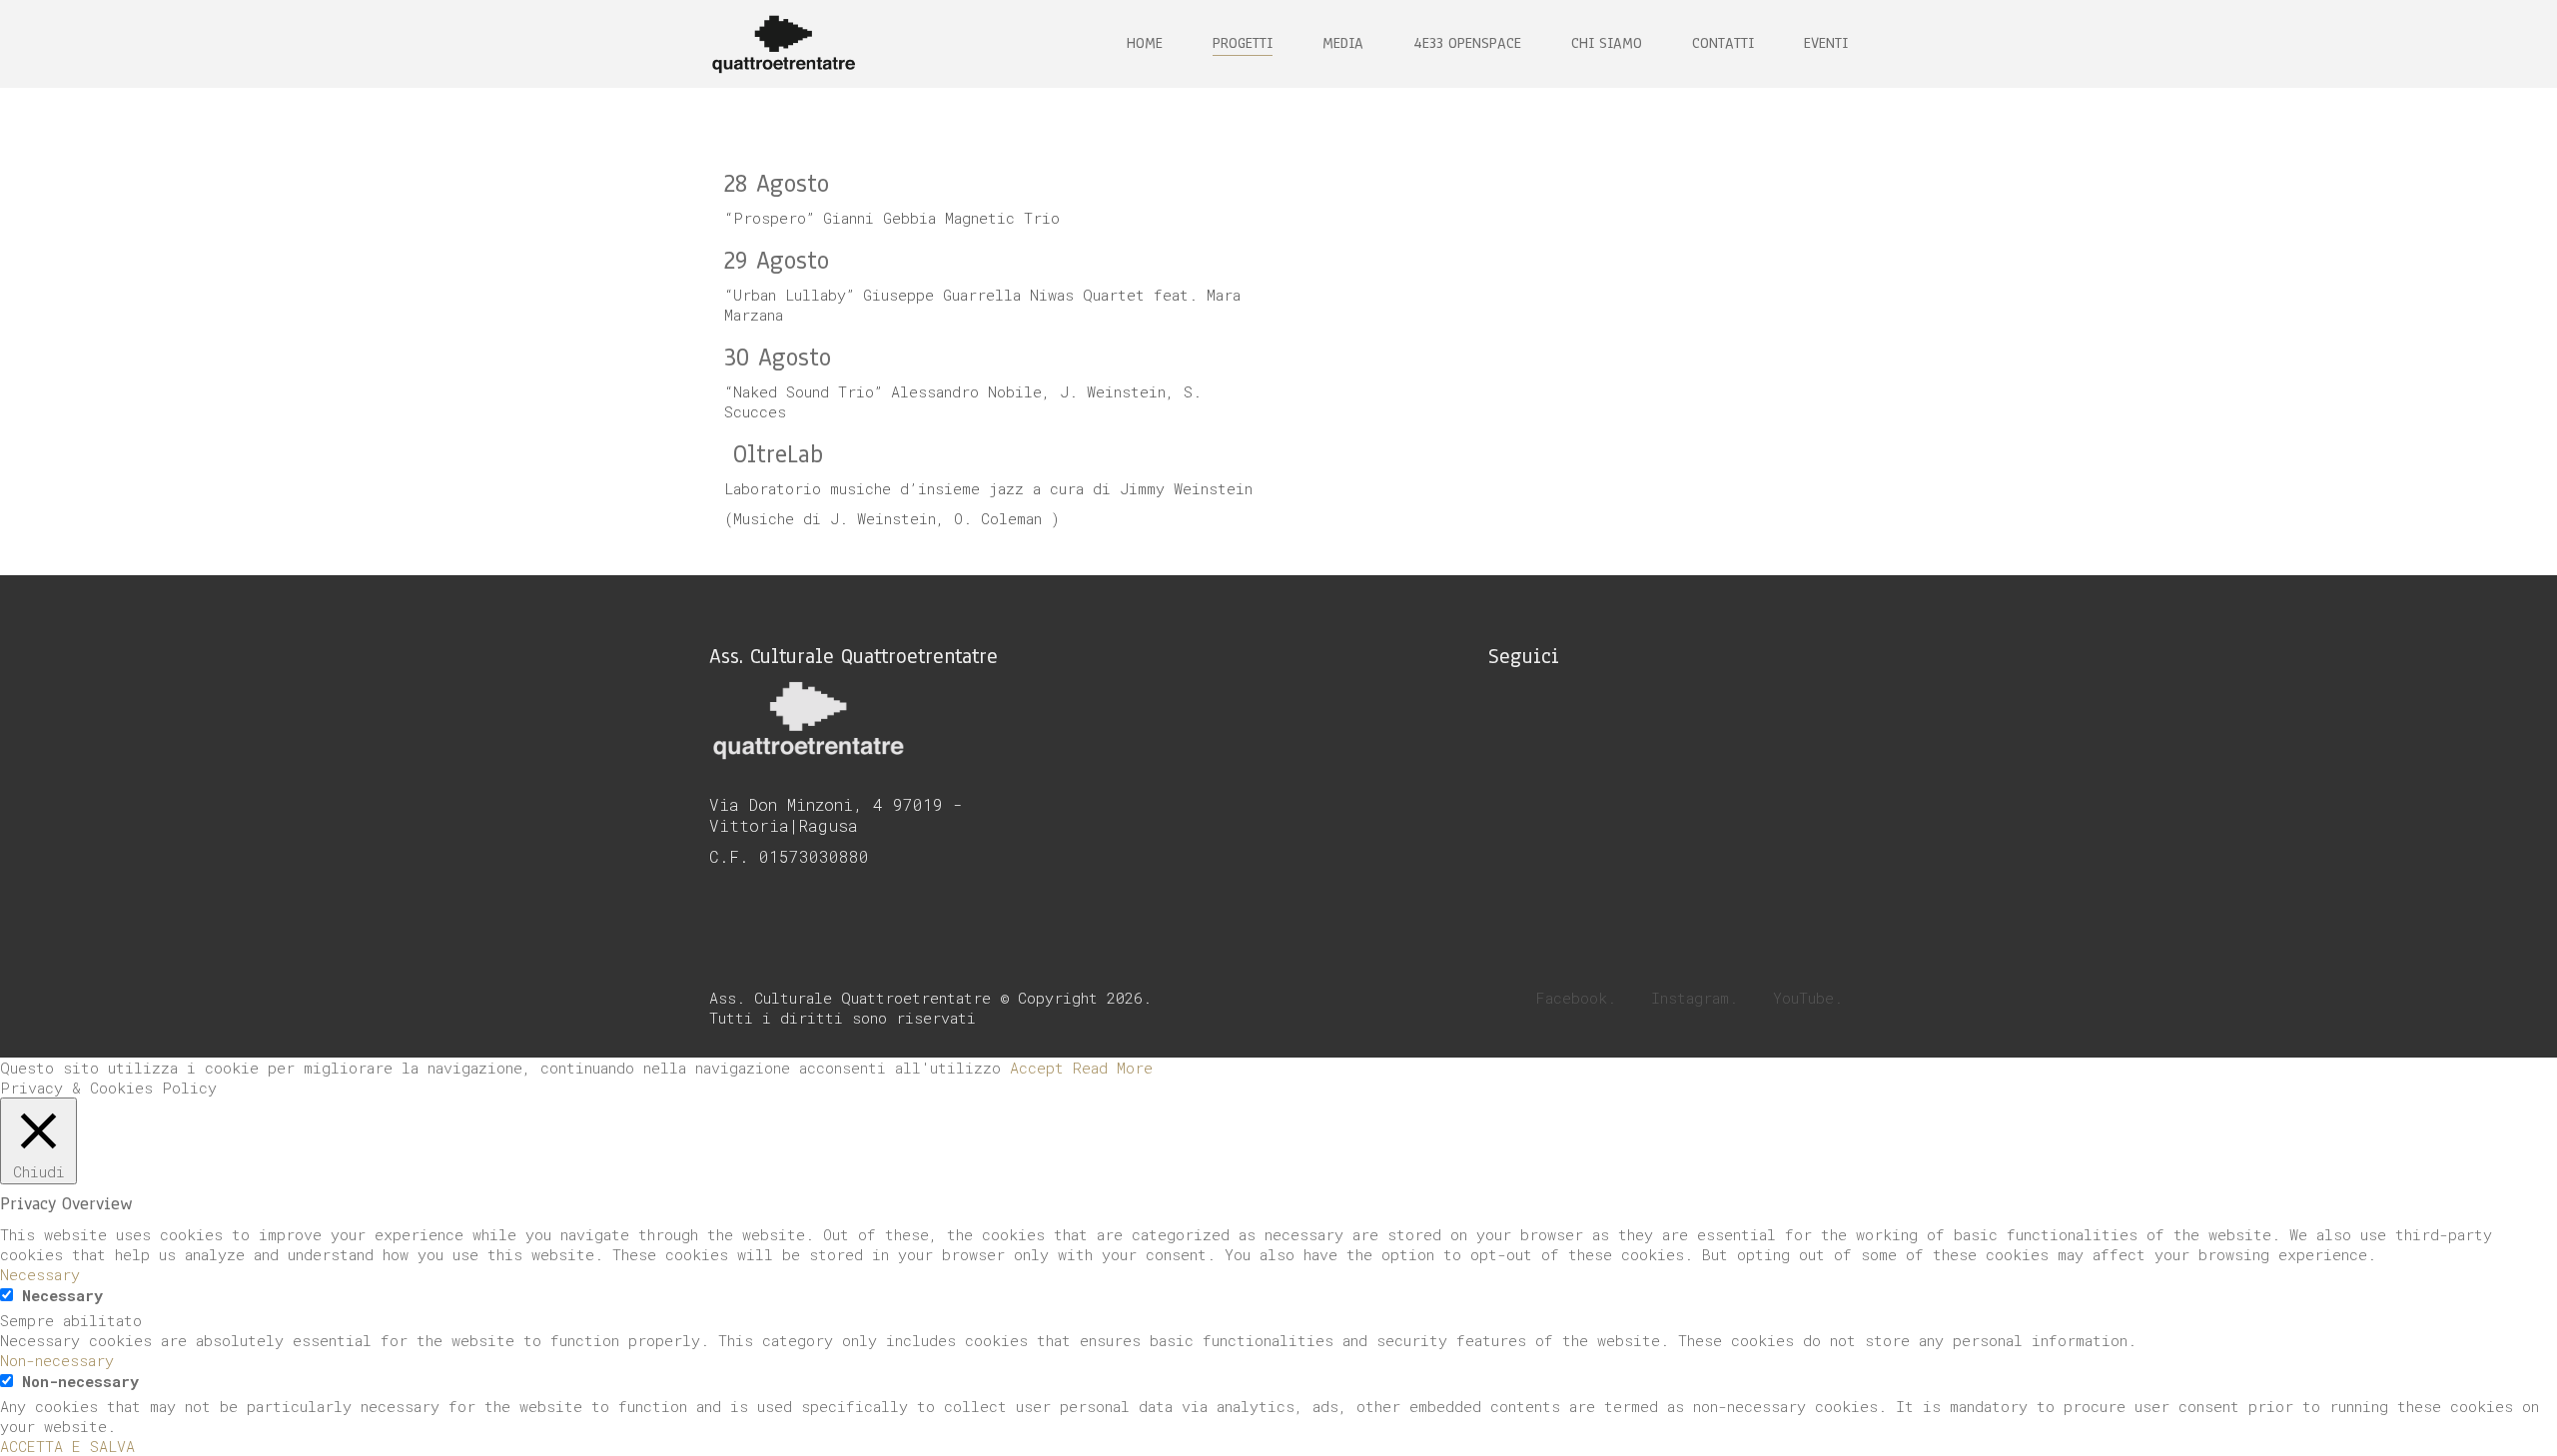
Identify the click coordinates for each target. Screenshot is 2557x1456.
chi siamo (1607, 43)
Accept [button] (1037, 1068)
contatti (1723, 43)
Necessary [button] (40, 1274)
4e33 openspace (1467, 43)
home (1145, 43)
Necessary (62, 1295)
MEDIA (1343, 43)
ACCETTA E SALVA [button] (67, 1446)
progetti (1243, 43)
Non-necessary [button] (57, 1360)
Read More (1113, 1068)
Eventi (1826, 43)
